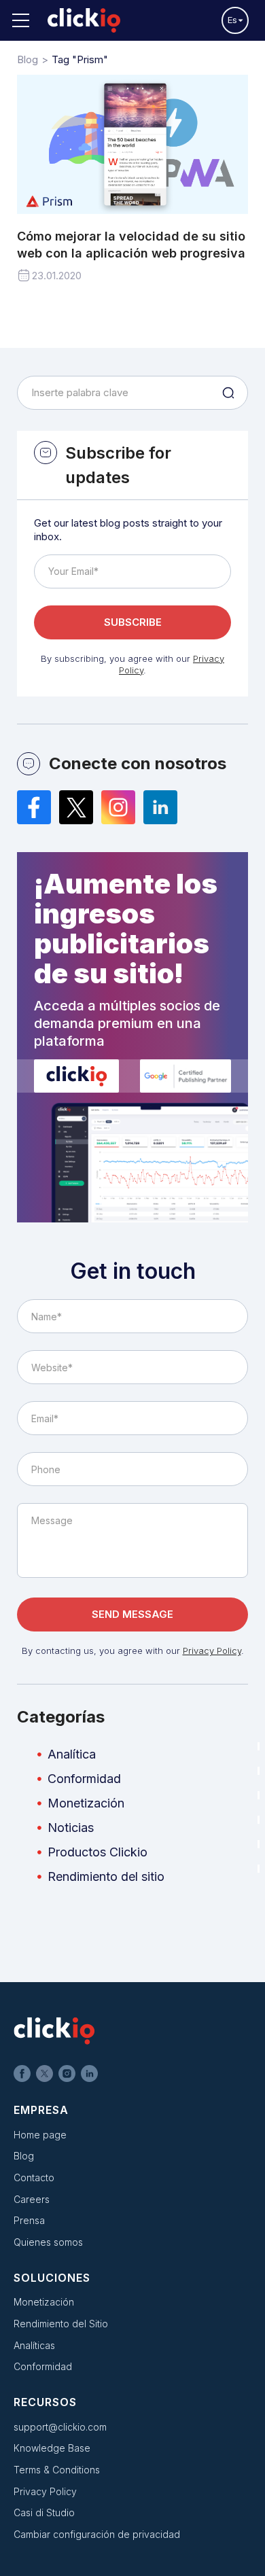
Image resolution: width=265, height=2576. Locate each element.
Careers (32, 2199)
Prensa (29, 2220)
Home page (40, 2135)
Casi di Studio (44, 2512)
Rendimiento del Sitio (61, 2324)
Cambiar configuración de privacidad (97, 2534)
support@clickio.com (60, 2427)
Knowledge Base (52, 2448)
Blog (24, 2156)
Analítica (72, 1754)
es (232, 20)
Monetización (86, 1803)
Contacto (34, 2177)
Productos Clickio (98, 1852)
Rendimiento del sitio (106, 1876)
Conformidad (84, 1779)
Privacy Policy (212, 1651)
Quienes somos (48, 2242)
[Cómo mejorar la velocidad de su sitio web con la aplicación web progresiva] (132, 145)
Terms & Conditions (57, 2470)
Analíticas (34, 2345)
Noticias (71, 1828)
